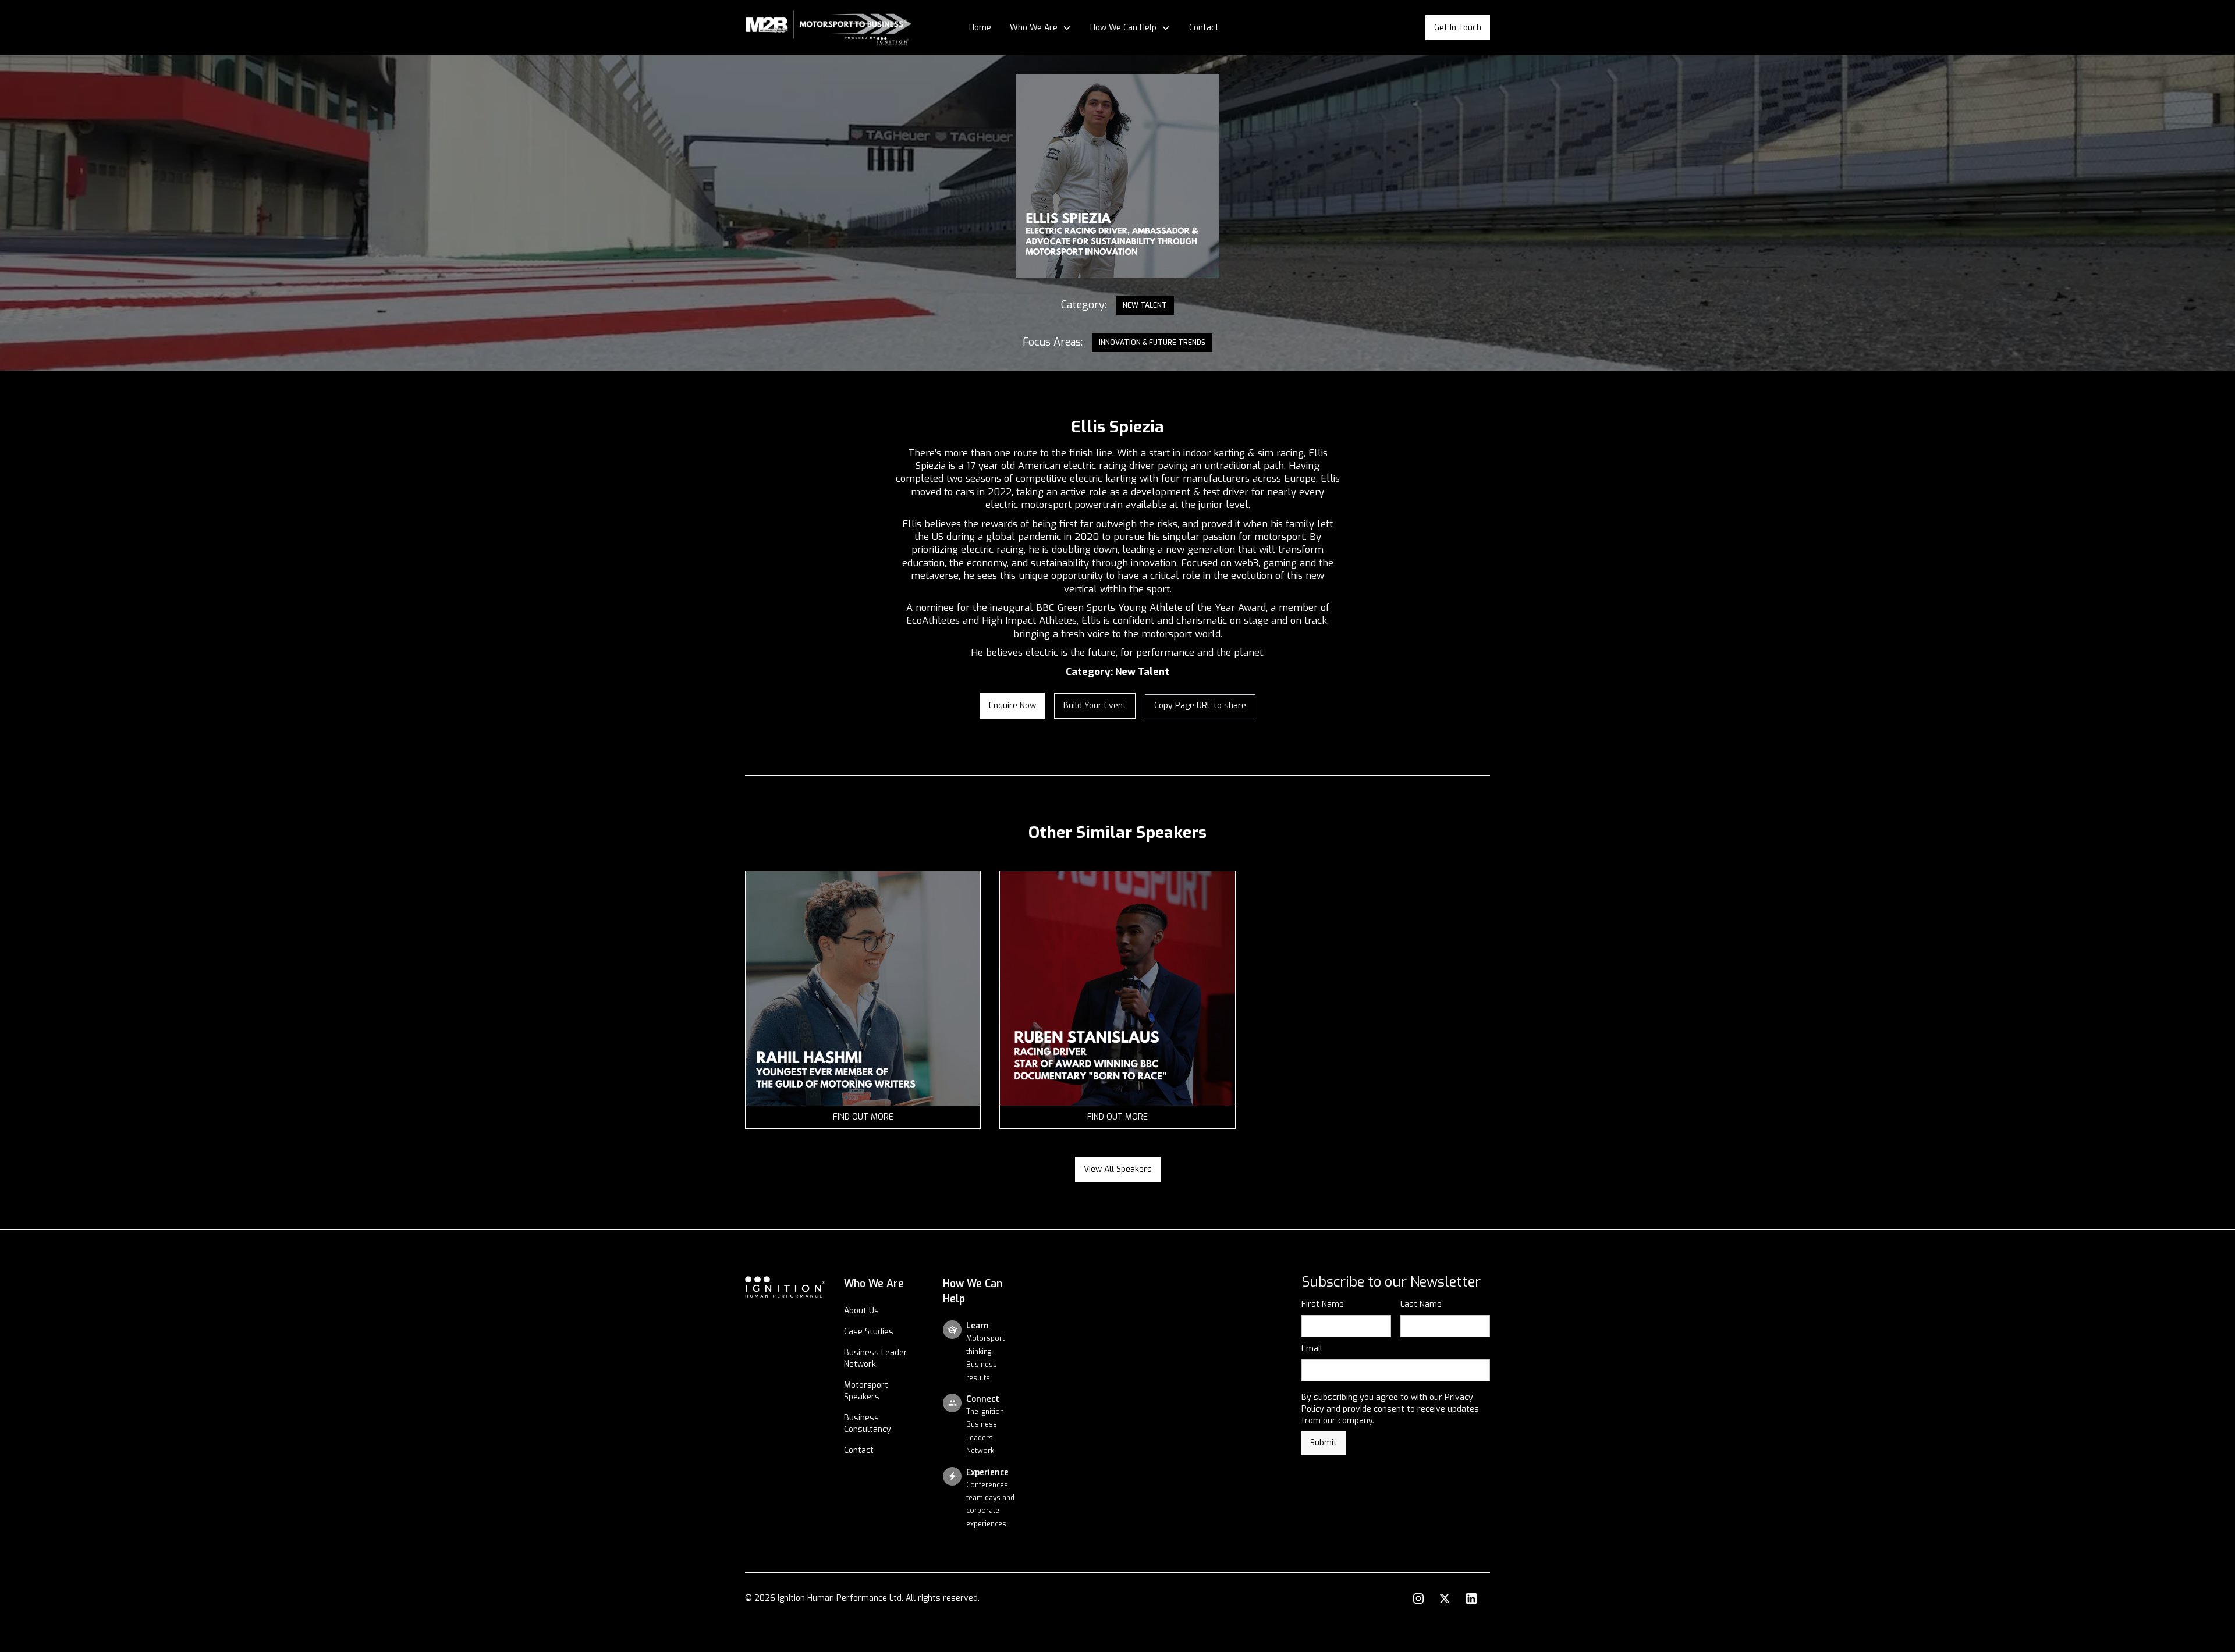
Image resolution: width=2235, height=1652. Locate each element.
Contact (1204, 28)
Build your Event (1095, 706)
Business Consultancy (868, 1424)
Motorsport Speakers (866, 1391)
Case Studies (869, 1332)
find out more (863, 1117)
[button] (1041, 28)
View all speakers (1118, 1169)
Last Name (1421, 1304)
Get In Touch (1458, 28)
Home (980, 28)
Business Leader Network (876, 1358)
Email (1312, 1349)
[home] (829, 28)
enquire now (1012, 706)
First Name (1323, 1304)
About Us (861, 1311)
